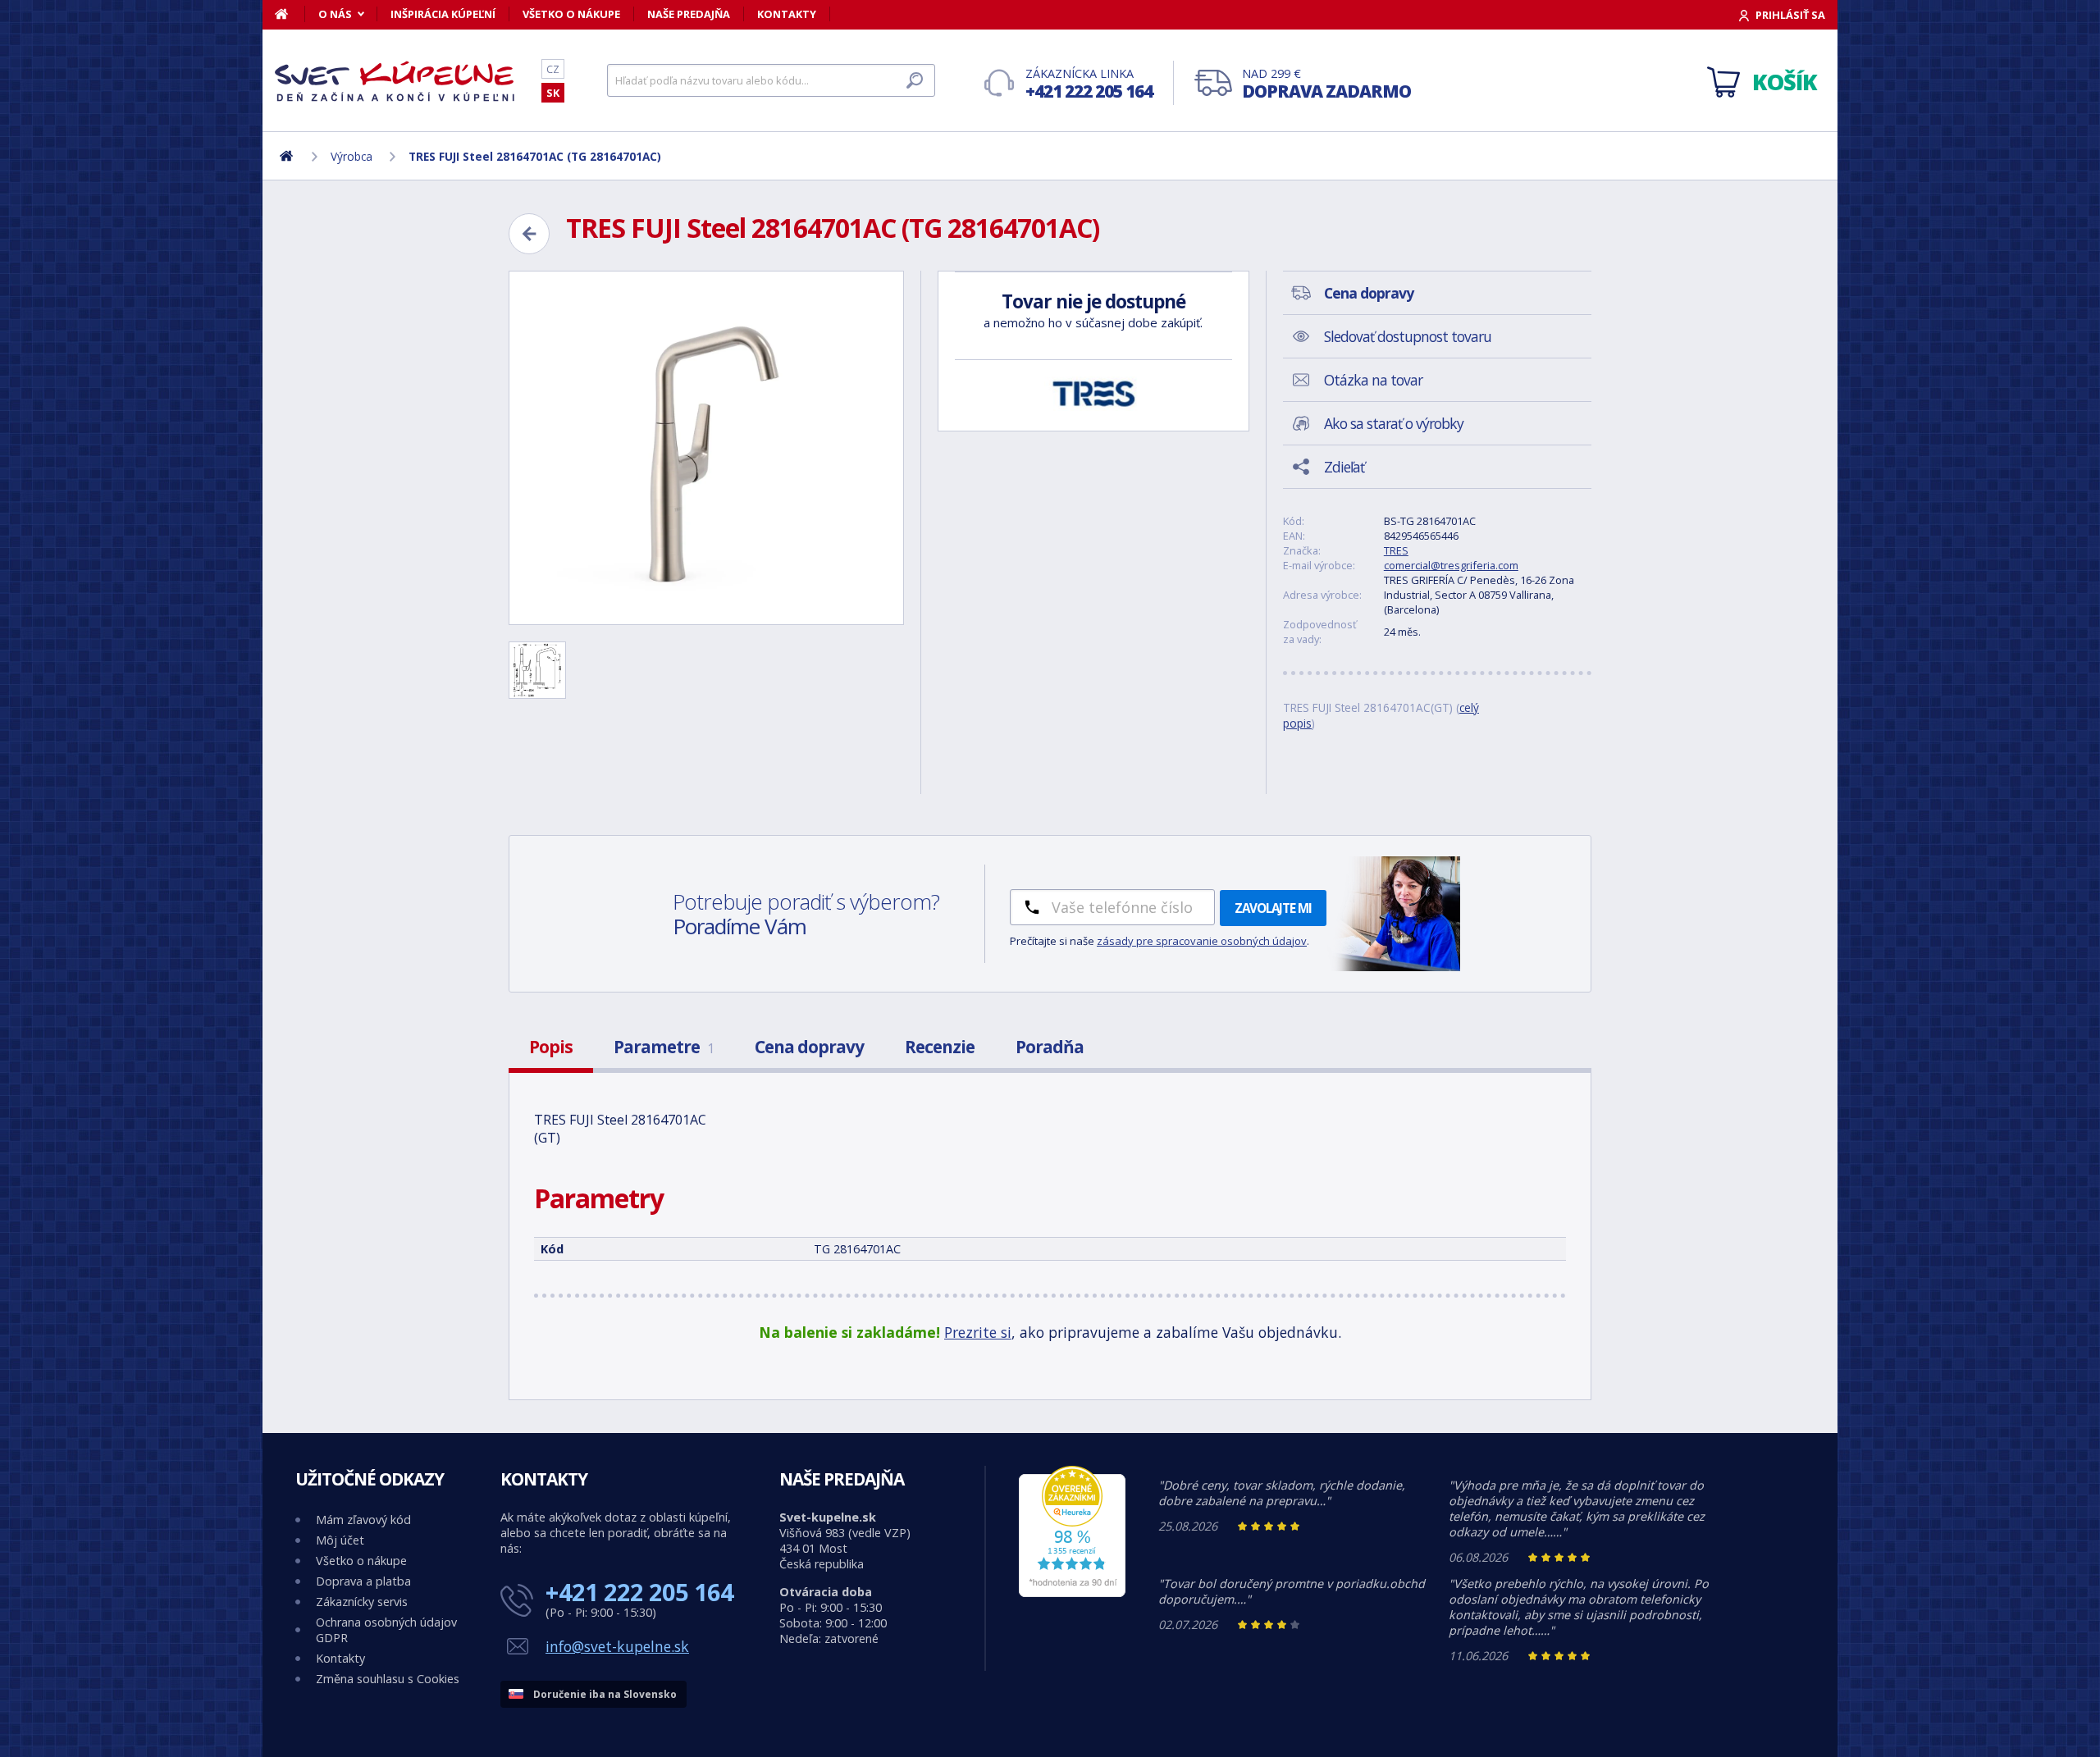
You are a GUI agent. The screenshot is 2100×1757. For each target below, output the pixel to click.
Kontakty (787, 14)
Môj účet (340, 1540)
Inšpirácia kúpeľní (443, 14)
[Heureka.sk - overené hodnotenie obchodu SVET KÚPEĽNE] (1072, 1593)
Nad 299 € (1326, 84)
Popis (551, 1047)
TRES (1396, 550)
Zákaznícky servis (362, 1602)
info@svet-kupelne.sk (617, 1646)
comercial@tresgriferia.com (1451, 565)
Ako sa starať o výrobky (1394, 423)
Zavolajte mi (1273, 908)
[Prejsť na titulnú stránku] (398, 81)
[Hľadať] (915, 80)
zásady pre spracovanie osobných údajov (1202, 941)
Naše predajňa (689, 14)
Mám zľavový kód (363, 1520)
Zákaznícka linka (1089, 84)
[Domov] (290, 14)
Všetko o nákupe (571, 14)
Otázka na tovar (1373, 380)
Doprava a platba (363, 1581)
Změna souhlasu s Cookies (388, 1679)
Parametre (664, 1047)
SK (553, 93)
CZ (553, 69)
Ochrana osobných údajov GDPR (386, 1630)
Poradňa (1050, 1047)
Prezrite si (978, 1332)
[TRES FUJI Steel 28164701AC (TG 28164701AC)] (706, 448)
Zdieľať (1344, 467)
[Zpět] (529, 234)
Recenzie (940, 1047)
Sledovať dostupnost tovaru (1408, 336)
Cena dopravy (809, 1047)
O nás (335, 14)
